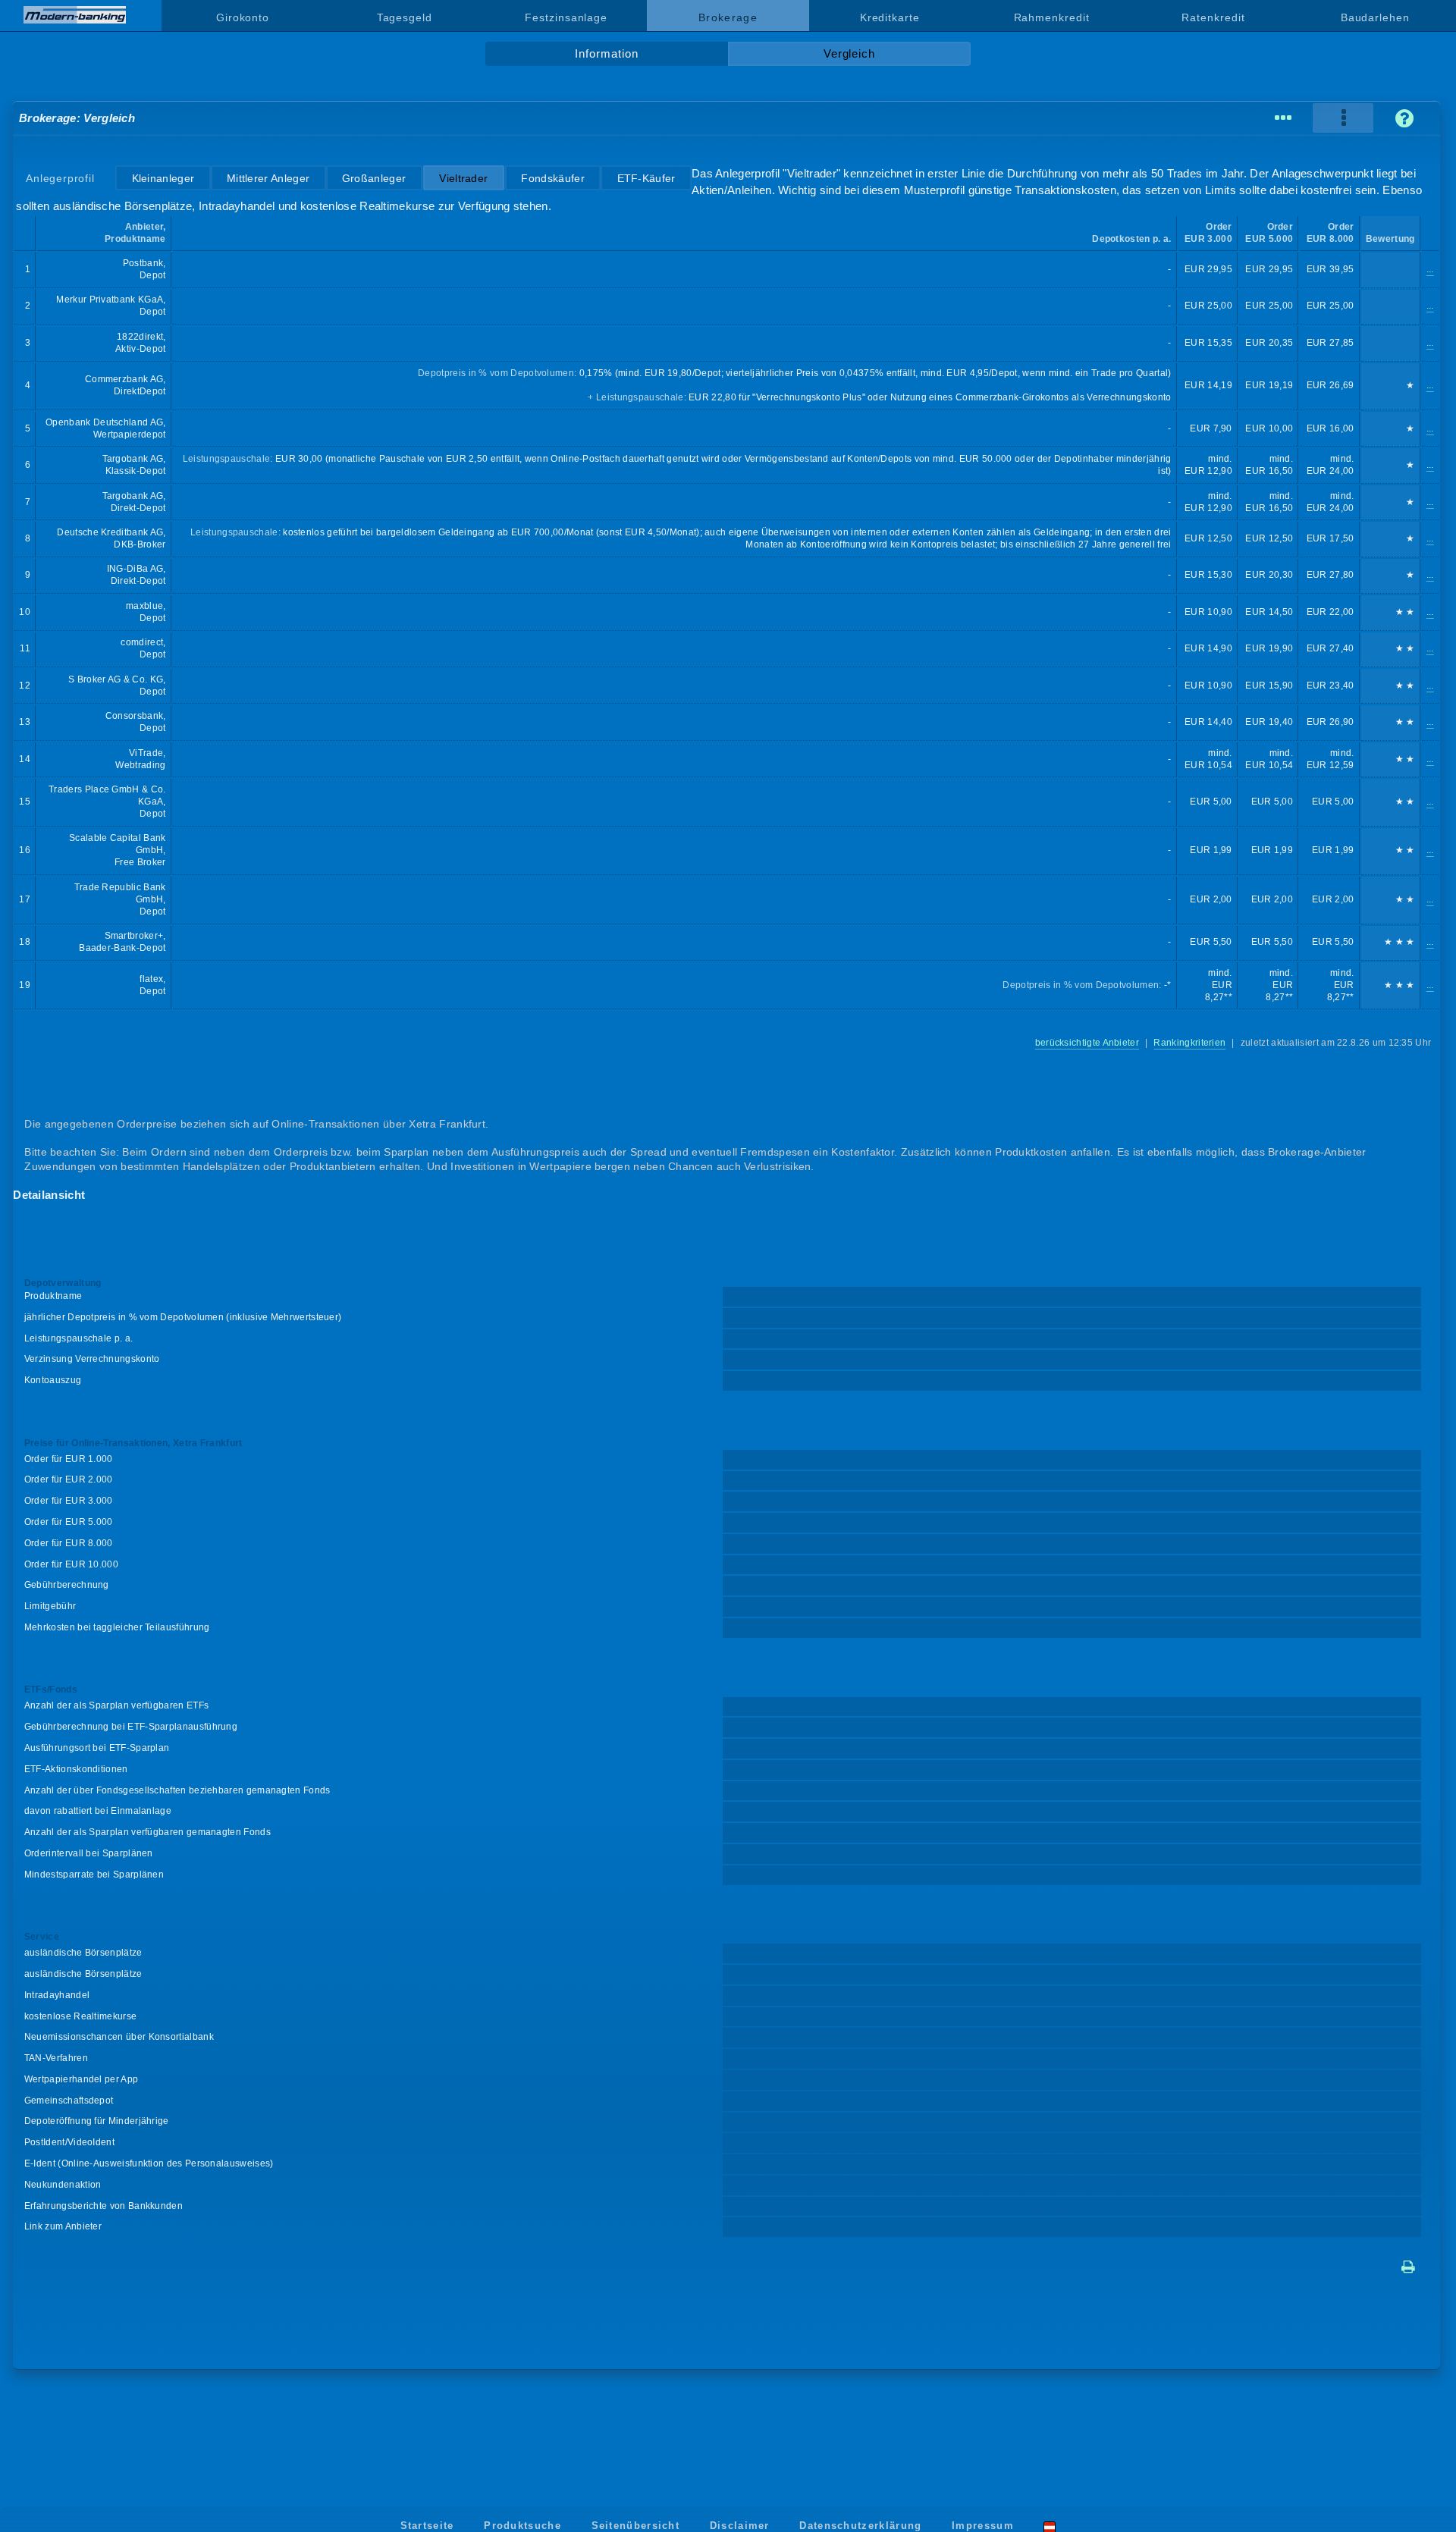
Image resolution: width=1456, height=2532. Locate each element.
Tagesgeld (405, 17)
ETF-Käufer (646, 178)
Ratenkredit (1213, 17)
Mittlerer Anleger (268, 178)
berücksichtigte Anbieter (1087, 1043)
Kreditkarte (890, 17)
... (1430, 269)
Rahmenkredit (1052, 17)
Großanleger (374, 178)
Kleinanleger (163, 178)
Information (606, 54)
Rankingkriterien (1189, 1043)
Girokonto (243, 17)
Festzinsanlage (566, 17)
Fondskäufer (552, 178)
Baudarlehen (1375, 17)
